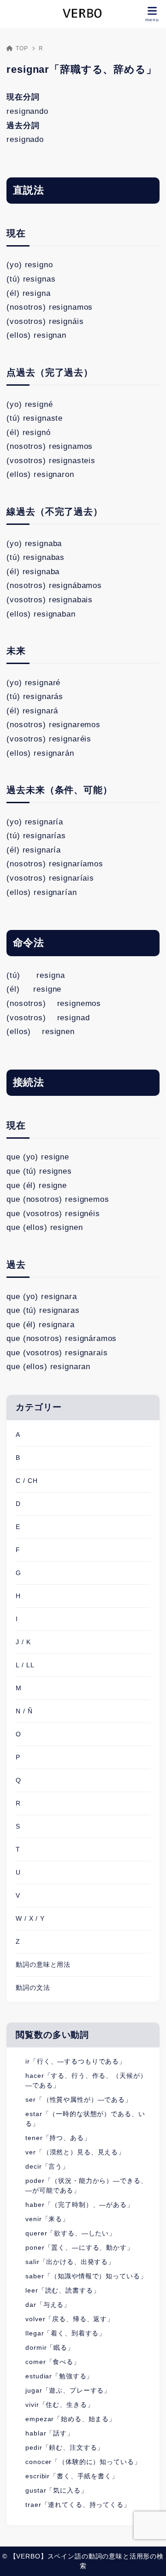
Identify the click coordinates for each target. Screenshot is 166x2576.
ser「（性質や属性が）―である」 (78, 2100)
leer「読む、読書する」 (62, 2290)
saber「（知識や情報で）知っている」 (86, 2276)
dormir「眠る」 (50, 2347)
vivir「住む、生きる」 (59, 2405)
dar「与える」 (48, 2305)
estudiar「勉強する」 (59, 2376)
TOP (22, 48)
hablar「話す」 (50, 2433)
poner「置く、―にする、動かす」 (79, 2247)
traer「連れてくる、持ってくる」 (78, 2505)
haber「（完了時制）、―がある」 (79, 2205)
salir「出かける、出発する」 (70, 2262)
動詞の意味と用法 (43, 1964)
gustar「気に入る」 (56, 2490)
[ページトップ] (148, 2558)
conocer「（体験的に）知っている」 (83, 2462)
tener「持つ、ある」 (58, 2138)
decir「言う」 (47, 2166)
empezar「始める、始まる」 (71, 2419)
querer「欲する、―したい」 (71, 2233)
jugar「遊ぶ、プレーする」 (68, 2390)
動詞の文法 (33, 1988)
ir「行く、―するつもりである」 (76, 2061)
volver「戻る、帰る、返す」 (70, 2319)
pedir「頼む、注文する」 (65, 2447)
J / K (23, 1642)
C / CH (27, 1481)
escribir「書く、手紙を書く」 (72, 2476)
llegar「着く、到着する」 (65, 2333)
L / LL (25, 1665)
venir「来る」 (47, 2219)
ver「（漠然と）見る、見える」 (75, 2152)
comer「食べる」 (53, 2362)
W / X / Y (30, 1918)
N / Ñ (24, 1711)
